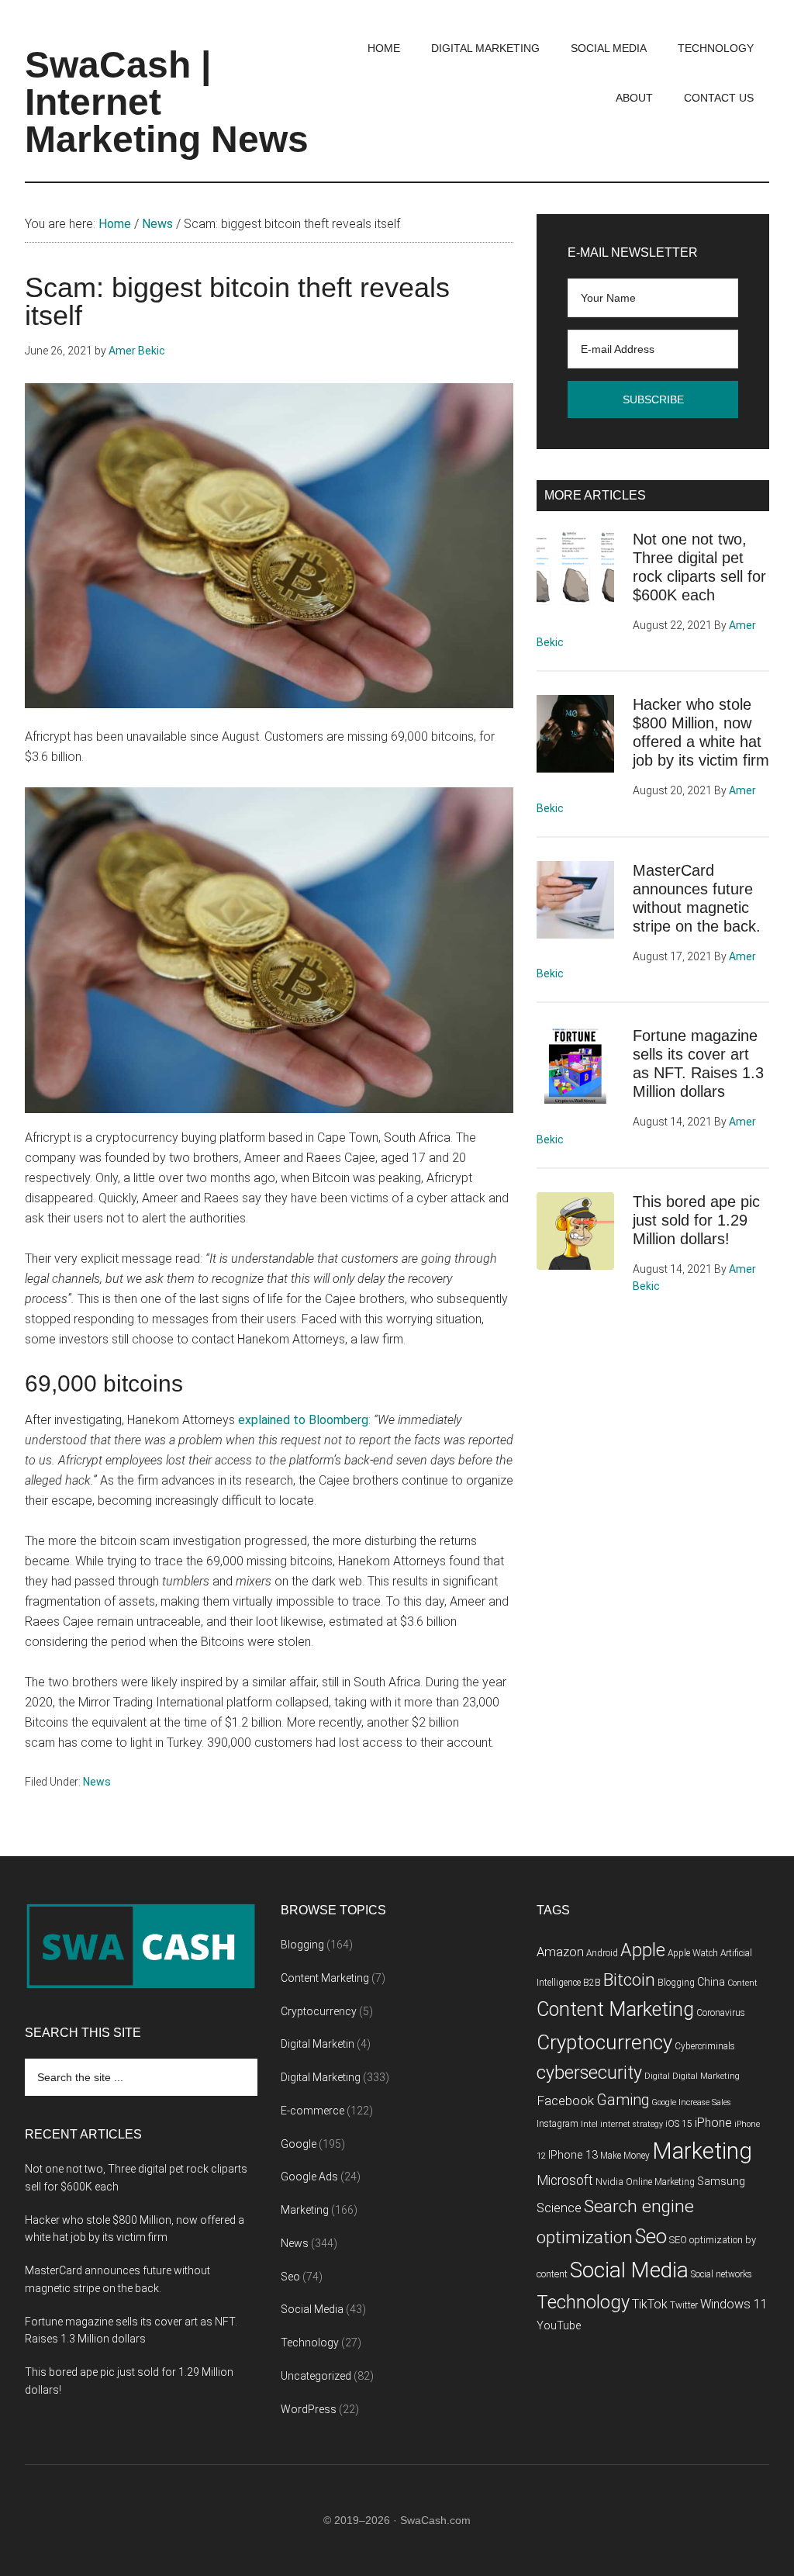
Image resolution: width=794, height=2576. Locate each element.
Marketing (305, 2210)
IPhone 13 (573, 2155)
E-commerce (312, 2111)
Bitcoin (629, 1980)
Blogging (302, 1945)
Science (559, 2208)
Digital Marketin (318, 2044)
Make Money (625, 2156)
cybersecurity (589, 2073)
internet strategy (632, 2124)
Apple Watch (693, 1953)
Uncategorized (316, 2376)
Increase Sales (705, 2102)
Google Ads (309, 2177)
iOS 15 (679, 2124)
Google (299, 2144)
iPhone (713, 2123)
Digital (657, 2076)
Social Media (312, 2309)
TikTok (650, 2304)
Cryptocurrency (319, 2011)
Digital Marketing (321, 2077)
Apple (643, 1950)
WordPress (309, 2409)
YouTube (559, 2326)
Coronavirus (721, 2013)
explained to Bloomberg (303, 1420)
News (97, 1782)
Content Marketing (325, 1978)
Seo (290, 2277)
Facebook (565, 2101)
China (711, 1982)
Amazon (560, 1952)
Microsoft (565, 2180)
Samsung (721, 2182)
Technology (310, 2343)
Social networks (722, 2274)
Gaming (623, 2100)
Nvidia (609, 2182)
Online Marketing (660, 2182)
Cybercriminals (705, 2046)
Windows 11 (734, 2304)
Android (602, 1953)
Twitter (684, 2305)
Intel (589, 2124)
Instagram (558, 2124)
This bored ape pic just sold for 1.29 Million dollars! (696, 1220)
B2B (592, 1983)
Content (742, 1983)
